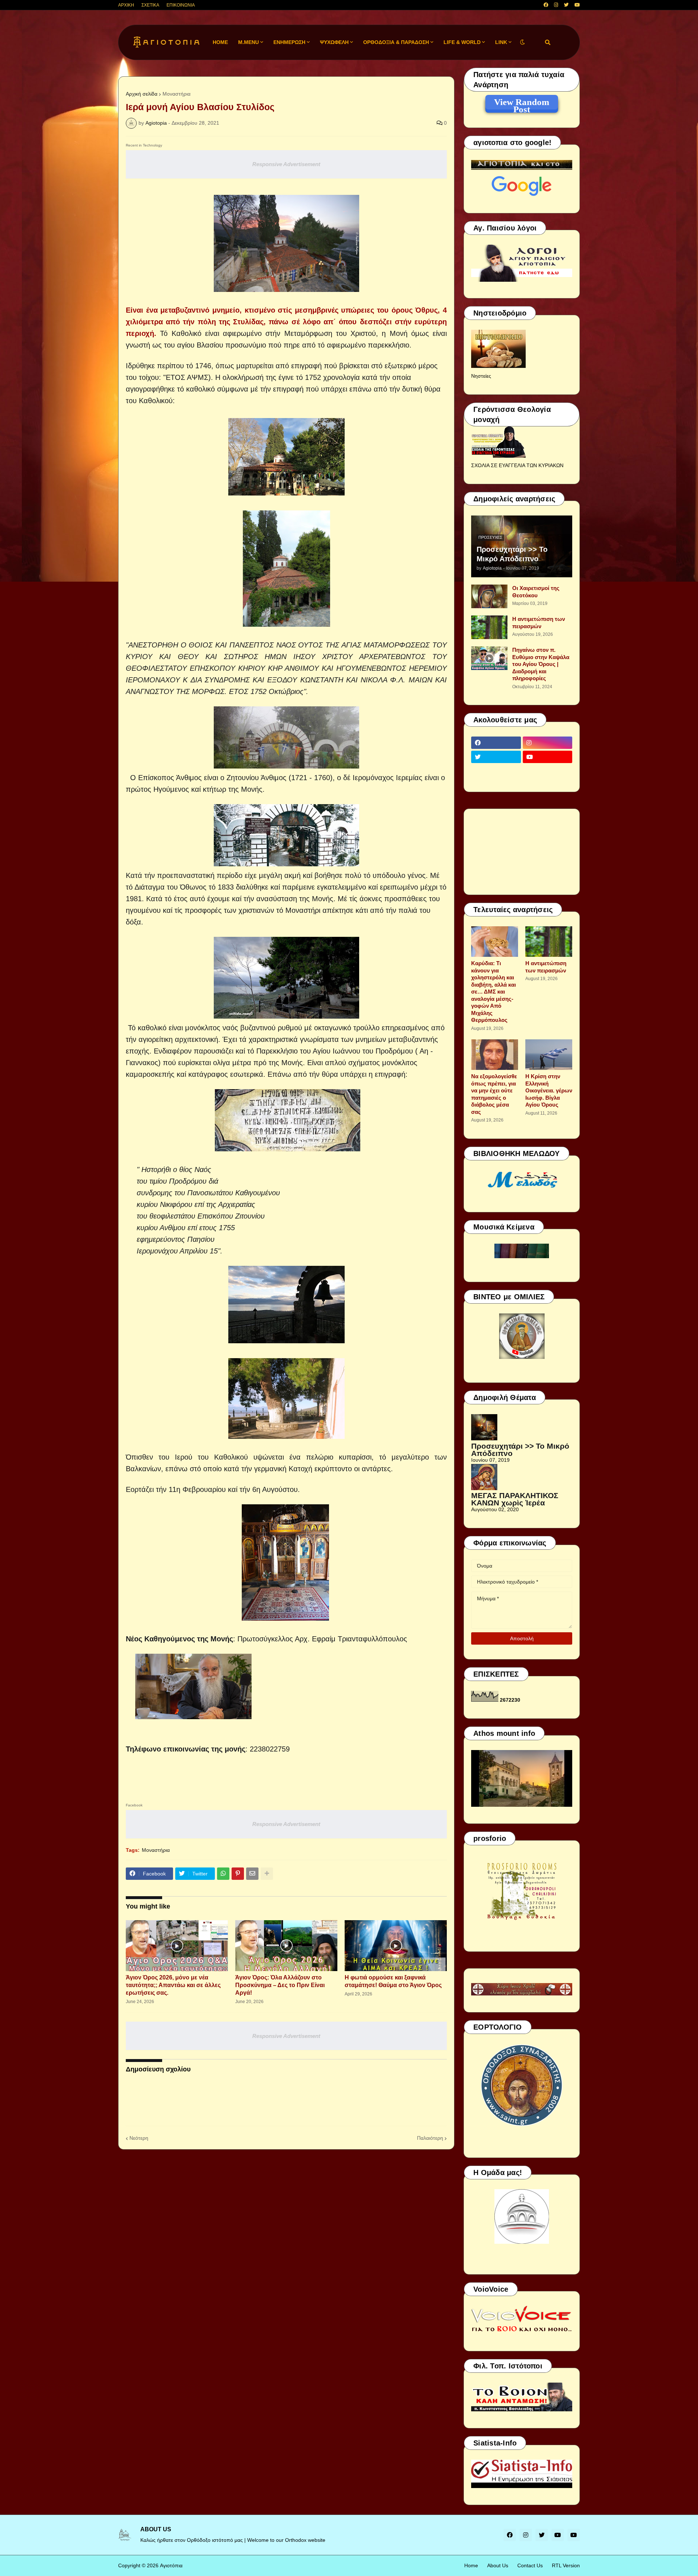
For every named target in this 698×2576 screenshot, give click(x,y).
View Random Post (522, 103)
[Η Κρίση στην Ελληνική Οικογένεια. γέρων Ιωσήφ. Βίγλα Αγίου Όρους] (549, 1055)
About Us (498, 2565)
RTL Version (566, 2565)
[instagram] (556, 5)
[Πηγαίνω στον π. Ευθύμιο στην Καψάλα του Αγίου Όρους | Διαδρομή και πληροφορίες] (489, 658)
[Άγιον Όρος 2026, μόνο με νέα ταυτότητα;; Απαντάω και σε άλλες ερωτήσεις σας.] (177, 1946)
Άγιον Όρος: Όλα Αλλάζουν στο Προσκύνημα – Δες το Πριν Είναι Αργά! (280, 1985)
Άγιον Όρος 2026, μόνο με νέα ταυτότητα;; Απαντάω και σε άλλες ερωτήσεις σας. (173, 1985)
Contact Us (530, 2565)
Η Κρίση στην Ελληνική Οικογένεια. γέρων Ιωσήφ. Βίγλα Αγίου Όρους (549, 1090)
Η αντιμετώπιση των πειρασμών (539, 623)
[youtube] (577, 5)
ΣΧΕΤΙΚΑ (150, 5)
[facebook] (546, 5)
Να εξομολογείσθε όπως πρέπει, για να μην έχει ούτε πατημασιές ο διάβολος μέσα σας (494, 1094)
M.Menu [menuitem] (248, 42)
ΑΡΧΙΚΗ (126, 5)
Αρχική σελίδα (142, 94)
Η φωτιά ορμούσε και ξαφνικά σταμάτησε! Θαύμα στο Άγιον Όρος (393, 1981)
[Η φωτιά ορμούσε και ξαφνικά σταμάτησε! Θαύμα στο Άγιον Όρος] (396, 1946)
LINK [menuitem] (501, 42)
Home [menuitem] (220, 42)
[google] (496, 771)
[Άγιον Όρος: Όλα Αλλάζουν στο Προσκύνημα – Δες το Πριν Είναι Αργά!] (286, 1946)
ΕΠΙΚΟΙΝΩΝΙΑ (181, 5)
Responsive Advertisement (286, 164)
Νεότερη (139, 2138)
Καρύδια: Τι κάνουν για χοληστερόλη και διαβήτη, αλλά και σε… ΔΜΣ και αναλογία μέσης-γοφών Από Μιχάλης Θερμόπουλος (494, 992)
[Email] (252, 1874)
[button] (522, 42)
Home (471, 2565)
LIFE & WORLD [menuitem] (462, 42)
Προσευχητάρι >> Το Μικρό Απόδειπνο (512, 554)
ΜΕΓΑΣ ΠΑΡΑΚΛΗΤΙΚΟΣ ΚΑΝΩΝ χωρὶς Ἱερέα (515, 1499)
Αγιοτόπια (171, 2565)
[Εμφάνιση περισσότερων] (267, 1874)
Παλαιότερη (430, 2138)
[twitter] (566, 5)
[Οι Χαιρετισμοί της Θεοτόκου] (489, 596)
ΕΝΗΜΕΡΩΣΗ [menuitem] (289, 42)
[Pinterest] (238, 1874)
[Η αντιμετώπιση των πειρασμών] (489, 627)
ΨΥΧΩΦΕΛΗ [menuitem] (334, 42)
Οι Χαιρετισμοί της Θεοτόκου (536, 592)
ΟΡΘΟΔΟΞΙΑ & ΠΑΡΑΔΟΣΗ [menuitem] (396, 42)
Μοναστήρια (176, 94)
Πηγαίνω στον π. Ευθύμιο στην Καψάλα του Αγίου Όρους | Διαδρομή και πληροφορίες (541, 664)
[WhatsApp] (223, 1874)
